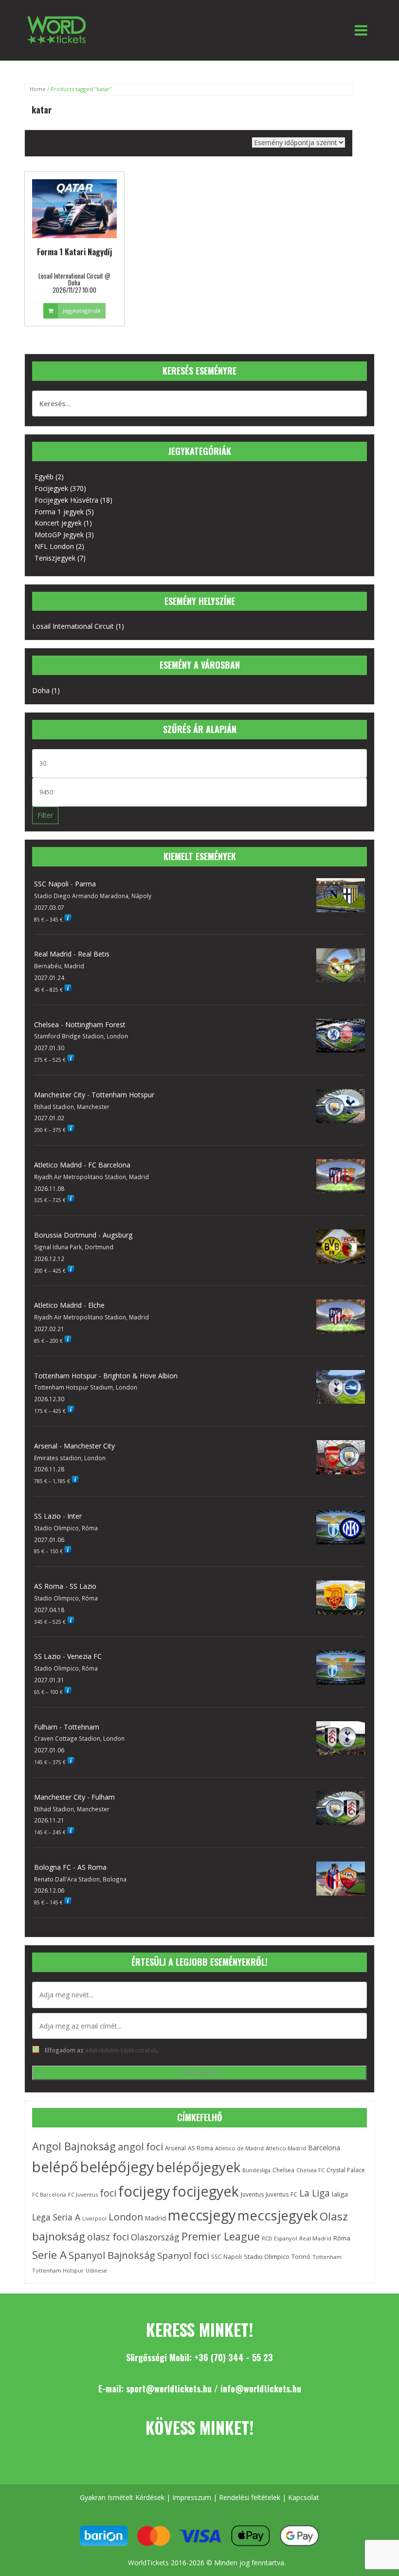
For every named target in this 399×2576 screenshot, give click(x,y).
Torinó (301, 2257)
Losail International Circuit (73, 626)
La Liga (315, 2193)
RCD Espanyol (280, 2238)
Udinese (96, 2270)
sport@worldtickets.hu (169, 2388)
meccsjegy (202, 2215)
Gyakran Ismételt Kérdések (122, 2497)
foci (108, 2193)
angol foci (140, 2146)
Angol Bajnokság (74, 2146)
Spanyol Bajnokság (112, 2255)
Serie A (49, 2255)
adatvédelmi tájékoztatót (121, 2050)
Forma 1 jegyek (59, 512)
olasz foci (108, 2237)
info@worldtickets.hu (261, 2388)
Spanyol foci (183, 2256)
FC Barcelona (49, 2195)
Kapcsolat (304, 2497)
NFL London (54, 546)
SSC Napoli (227, 2257)
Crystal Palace (346, 2170)
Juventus (252, 2194)
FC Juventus (83, 2194)
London (126, 2217)
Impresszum (192, 2497)
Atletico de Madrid (239, 2148)
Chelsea (283, 2170)
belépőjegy (117, 2167)
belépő (55, 2167)
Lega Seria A (56, 2217)
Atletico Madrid (286, 2148)
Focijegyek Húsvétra (66, 500)
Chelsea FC (310, 2170)
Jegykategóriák (82, 310)
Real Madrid (315, 2238)
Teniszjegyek (55, 558)
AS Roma (200, 2148)
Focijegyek (51, 488)
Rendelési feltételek (250, 2497)
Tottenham (327, 2257)
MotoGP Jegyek (59, 535)
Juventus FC (281, 2194)
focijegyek (206, 2191)
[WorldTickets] (56, 29)
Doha (41, 690)
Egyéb (44, 477)
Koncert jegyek (58, 523)
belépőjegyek (198, 2167)
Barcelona (324, 2148)
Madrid (155, 2218)
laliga (340, 2194)
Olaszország (155, 2237)
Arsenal (175, 2148)
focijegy (144, 2191)
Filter (45, 815)
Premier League (221, 2236)
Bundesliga (256, 2170)
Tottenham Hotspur (58, 2270)
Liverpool (94, 2219)
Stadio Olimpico (267, 2256)
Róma (342, 2238)
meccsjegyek (278, 2215)
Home (38, 89)
